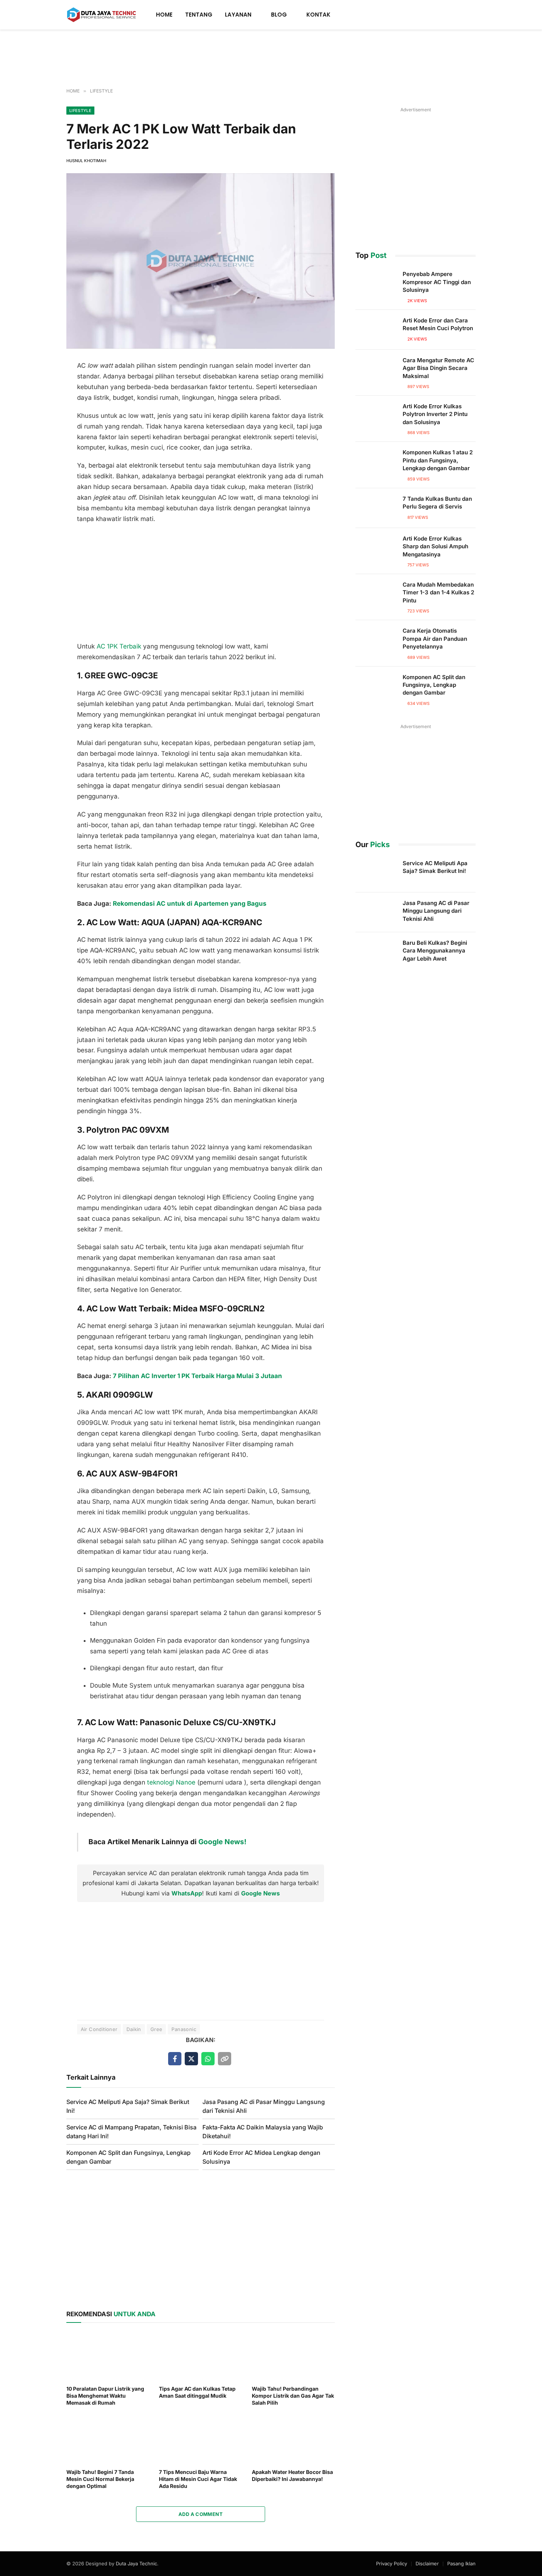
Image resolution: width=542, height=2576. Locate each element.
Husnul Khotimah (86, 161)
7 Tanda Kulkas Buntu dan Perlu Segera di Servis (437, 503)
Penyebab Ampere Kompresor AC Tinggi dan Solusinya (437, 282)
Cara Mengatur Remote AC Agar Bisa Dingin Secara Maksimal (438, 368)
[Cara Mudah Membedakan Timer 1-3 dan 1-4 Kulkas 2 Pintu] (376, 594)
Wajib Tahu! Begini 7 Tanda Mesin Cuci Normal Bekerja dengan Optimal (100, 2479)
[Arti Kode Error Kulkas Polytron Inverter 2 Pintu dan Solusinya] (376, 416)
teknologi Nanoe (171, 1782)
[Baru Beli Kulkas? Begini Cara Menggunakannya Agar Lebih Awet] (376, 952)
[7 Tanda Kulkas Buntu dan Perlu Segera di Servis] (376, 508)
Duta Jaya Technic (136, 2563)
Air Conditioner (99, 2029)
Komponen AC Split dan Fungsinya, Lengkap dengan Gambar (434, 685)
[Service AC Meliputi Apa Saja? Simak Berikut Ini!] (376, 873)
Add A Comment (201, 2514)
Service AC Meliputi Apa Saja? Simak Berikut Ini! (435, 867)
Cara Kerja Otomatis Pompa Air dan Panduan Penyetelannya (435, 639)
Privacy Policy (392, 2563)
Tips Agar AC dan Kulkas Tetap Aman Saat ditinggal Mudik (197, 2392)
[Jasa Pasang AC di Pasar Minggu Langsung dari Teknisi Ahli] (376, 912)
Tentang (199, 15)
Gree (157, 2029)
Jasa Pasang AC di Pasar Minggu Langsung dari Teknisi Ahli (436, 911)
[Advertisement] (271, 59)
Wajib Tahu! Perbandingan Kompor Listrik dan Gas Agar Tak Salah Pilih (293, 2396)
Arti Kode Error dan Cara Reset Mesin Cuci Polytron (438, 324)
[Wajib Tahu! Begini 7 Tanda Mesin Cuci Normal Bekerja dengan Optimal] (108, 2439)
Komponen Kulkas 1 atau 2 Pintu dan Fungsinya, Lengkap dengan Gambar (438, 460)
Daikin (134, 2029)
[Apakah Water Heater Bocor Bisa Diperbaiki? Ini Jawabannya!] (293, 2439)
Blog (279, 15)
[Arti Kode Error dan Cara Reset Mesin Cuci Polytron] (376, 330)
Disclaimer (427, 2563)
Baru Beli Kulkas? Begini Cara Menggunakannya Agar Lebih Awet (435, 951)
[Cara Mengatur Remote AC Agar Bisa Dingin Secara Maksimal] (376, 370)
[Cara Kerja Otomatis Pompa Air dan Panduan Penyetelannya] (376, 640)
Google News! (222, 1842)
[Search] (473, 15)
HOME (164, 15)
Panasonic (184, 2029)
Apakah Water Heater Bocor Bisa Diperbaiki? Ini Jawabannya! (292, 2475)
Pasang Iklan (461, 2563)
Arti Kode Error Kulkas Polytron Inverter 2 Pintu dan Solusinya (435, 414)
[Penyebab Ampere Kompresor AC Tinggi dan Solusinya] (376, 283)
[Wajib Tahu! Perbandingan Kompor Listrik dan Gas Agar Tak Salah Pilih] (293, 2356)
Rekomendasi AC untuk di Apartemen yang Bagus (190, 903)
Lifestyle (80, 111)
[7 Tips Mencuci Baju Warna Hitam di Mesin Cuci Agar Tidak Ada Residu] (200, 2439)
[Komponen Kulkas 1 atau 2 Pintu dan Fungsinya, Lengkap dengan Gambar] (376, 462)
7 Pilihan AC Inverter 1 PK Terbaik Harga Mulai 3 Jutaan (197, 1376)
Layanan (238, 15)
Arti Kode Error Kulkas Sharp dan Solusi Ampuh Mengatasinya (435, 546)
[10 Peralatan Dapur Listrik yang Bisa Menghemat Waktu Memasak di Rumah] (108, 2356)
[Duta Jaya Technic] (102, 15)
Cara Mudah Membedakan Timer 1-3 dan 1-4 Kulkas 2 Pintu (438, 593)
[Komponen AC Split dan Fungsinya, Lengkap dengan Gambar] (376, 686)
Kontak (318, 15)
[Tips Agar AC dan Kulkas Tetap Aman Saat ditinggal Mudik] (200, 2356)
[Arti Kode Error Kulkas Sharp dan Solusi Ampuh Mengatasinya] (376, 548)
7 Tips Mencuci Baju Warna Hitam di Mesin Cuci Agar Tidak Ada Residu (198, 2479)
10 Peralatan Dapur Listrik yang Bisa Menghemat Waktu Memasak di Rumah (105, 2396)
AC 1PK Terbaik (119, 646)
